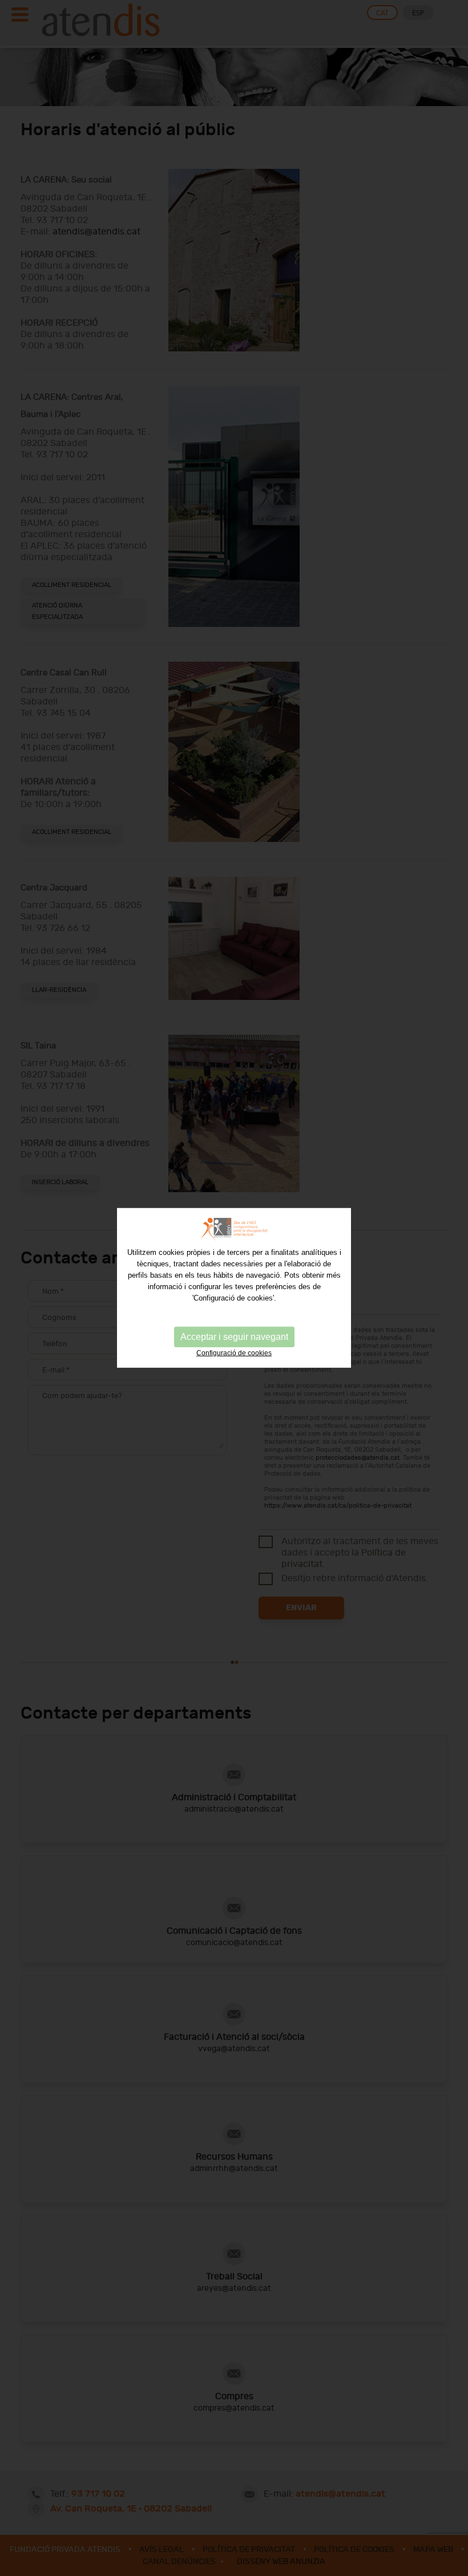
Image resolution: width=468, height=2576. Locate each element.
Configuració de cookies (234, 1353)
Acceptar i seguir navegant (234, 1337)
